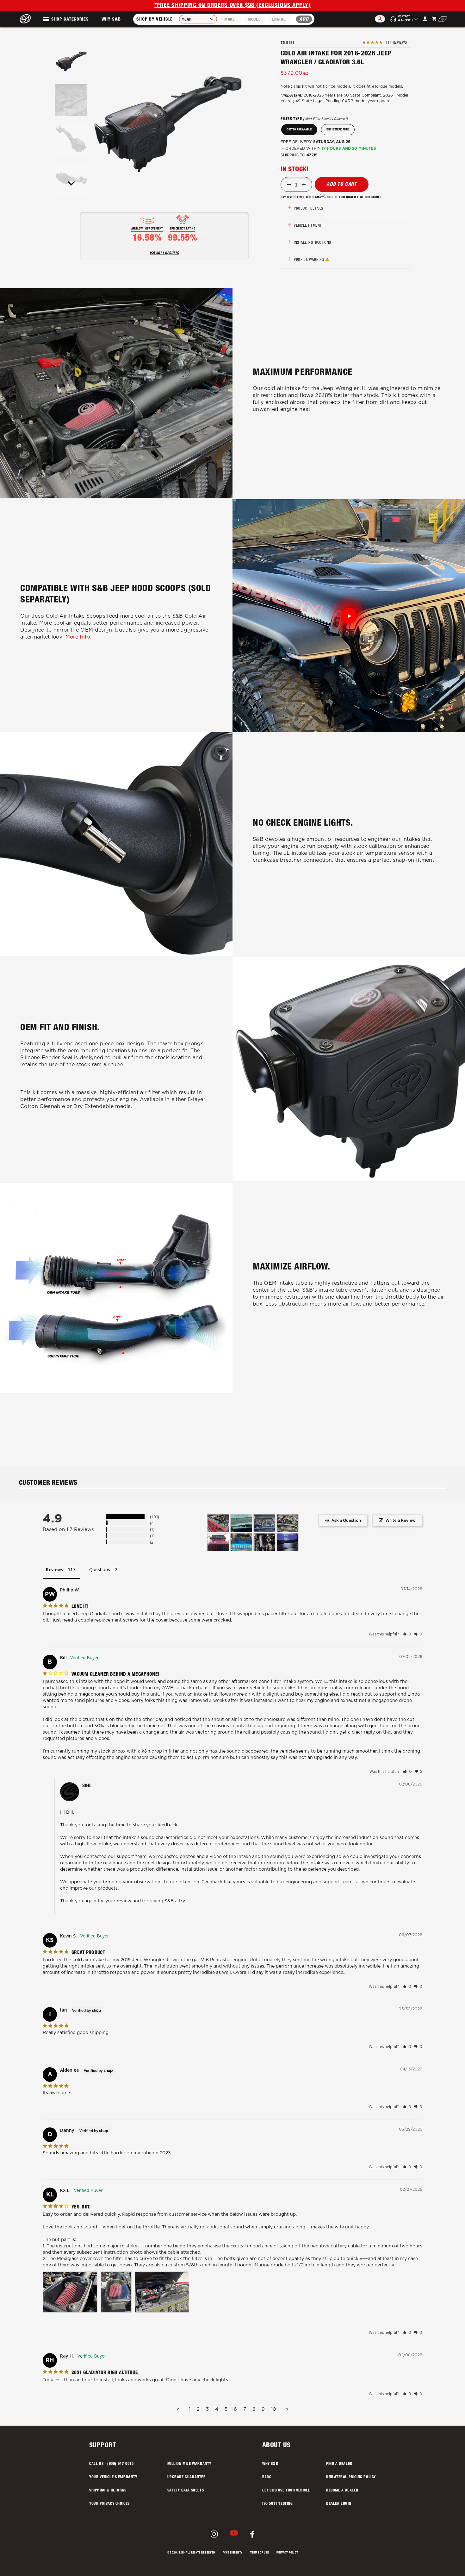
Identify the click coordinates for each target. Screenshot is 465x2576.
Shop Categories (70, 20)
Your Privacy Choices (109, 2504)
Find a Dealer (339, 2464)
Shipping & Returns (108, 2491)
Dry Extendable (338, 130)
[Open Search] (380, 19)
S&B (181, 2553)
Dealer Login (339, 2504)
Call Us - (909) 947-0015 (111, 2464)
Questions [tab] (100, 1569)
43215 (312, 155)
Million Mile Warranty (189, 2464)
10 (274, 2409)
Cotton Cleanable (299, 130)
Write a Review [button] (401, 1520)
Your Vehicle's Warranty (113, 2477)
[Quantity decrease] (289, 185)
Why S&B (111, 20)
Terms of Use (260, 2553)
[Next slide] (71, 183)
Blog (267, 2477)
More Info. (78, 637)
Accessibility (233, 2553)
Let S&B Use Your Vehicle (286, 2491)
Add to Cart (342, 185)
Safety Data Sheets (186, 2491)
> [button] (287, 2409)
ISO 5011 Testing (278, 2504)
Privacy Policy (287, 2553)
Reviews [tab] (54, 1569)
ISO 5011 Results (164, 253)
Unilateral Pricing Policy (351, 2477)
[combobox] (198, 19)
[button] (71, 61)
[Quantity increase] (304, 185)
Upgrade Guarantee (186, 2477)
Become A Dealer (342, 2491)
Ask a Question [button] (346, 1520)
